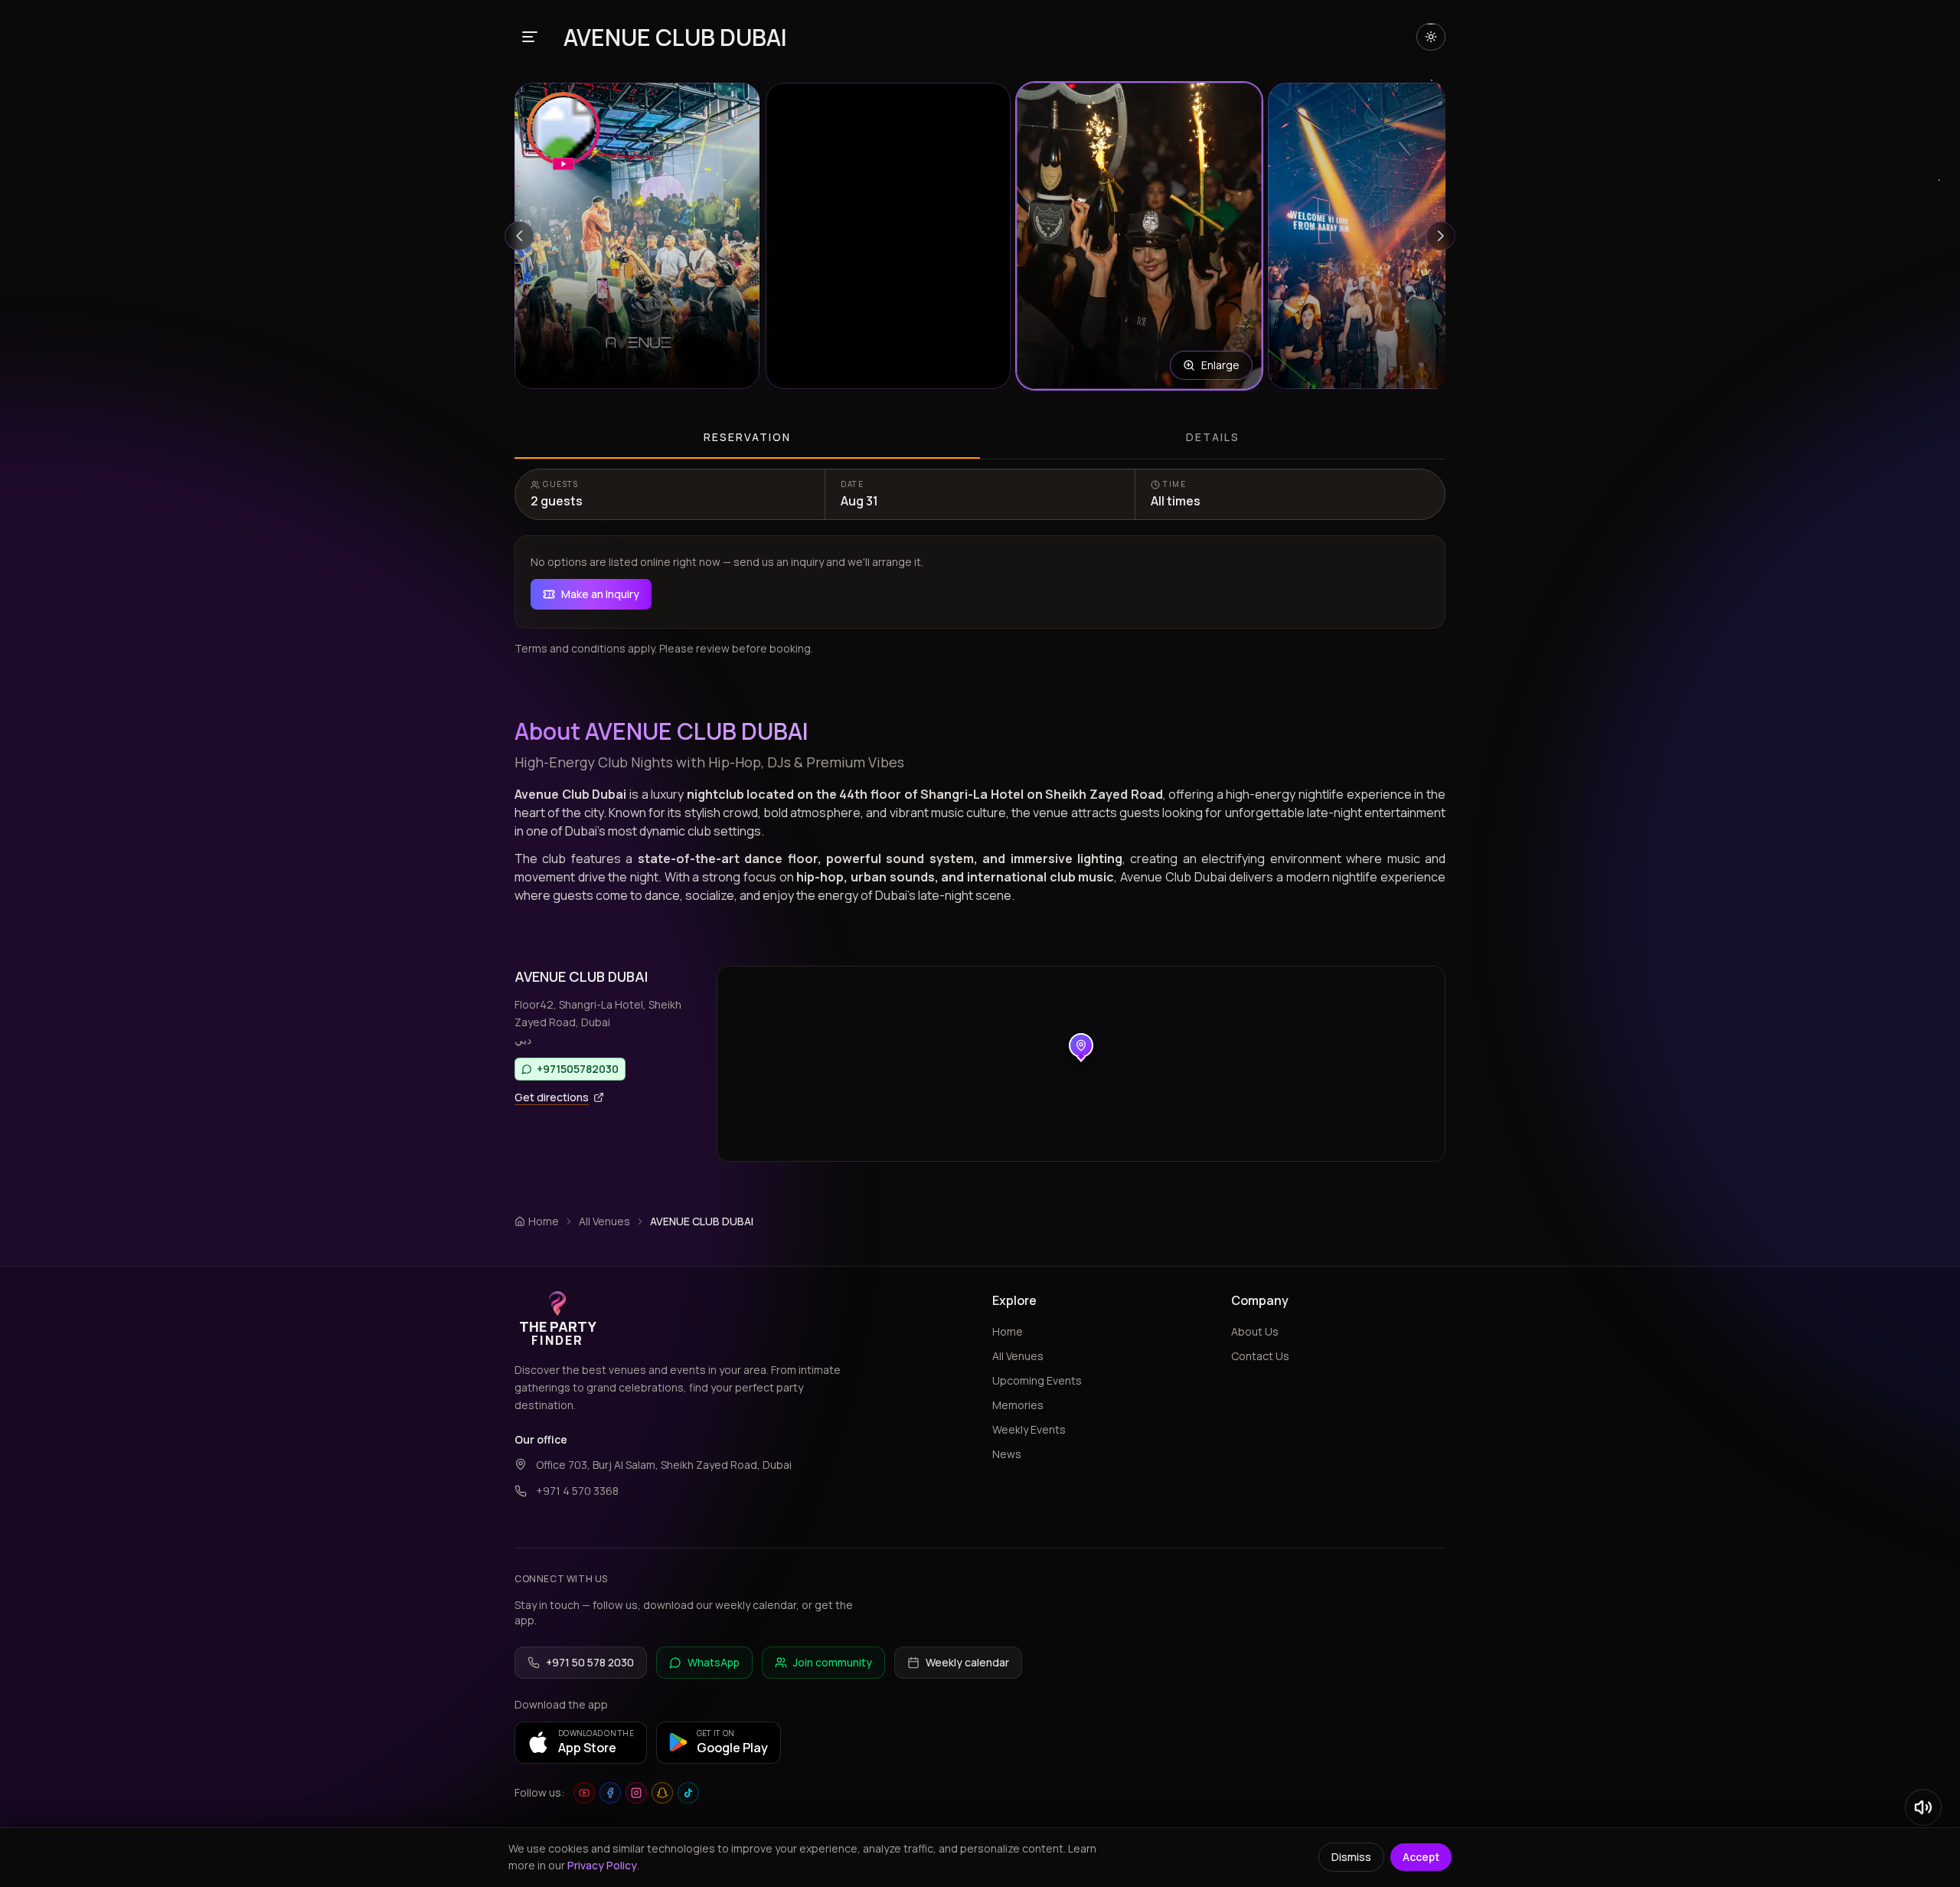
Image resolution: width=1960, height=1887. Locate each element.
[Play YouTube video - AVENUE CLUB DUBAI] (563, 131)
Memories (1018, 1405)
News (1007, 1454)
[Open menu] (530, 37)
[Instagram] (636, 1793)
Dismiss (1351, 1857)
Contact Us (1260, 1356)
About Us (1255, 1331)
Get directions (552, 1097)
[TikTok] (688, 1793)
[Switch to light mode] (1431, 37)
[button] (637, 236)
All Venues (604, 1221)
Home (1008, 1331)
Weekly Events (1029, 1429)
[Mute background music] (1923, 1807)
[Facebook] (610, 1793)
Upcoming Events (1037, 1380)
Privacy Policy (602, 1865)
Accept (1421, 1857)
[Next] (1441, 236)
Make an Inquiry (600, 594)
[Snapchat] (662, 1793)
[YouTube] (584, 1793)
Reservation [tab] (747, 437)
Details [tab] (1213, 437)
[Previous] (519, 236)
